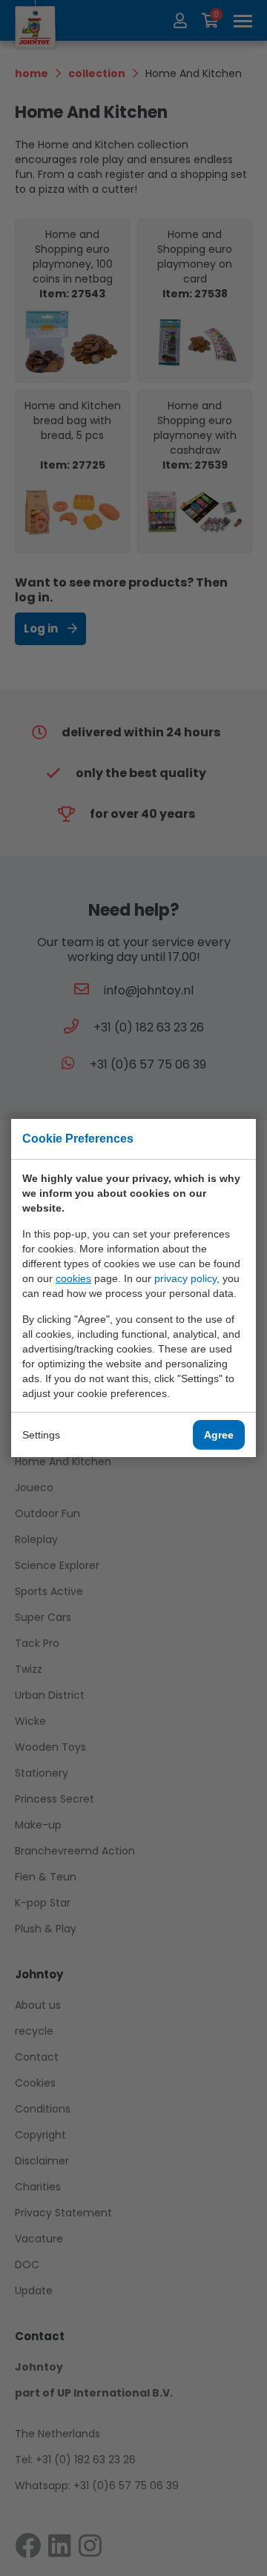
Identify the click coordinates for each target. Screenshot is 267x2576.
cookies (73, 1278)
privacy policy (185, 1278)
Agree (219, 1435)
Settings (41, 1435)
